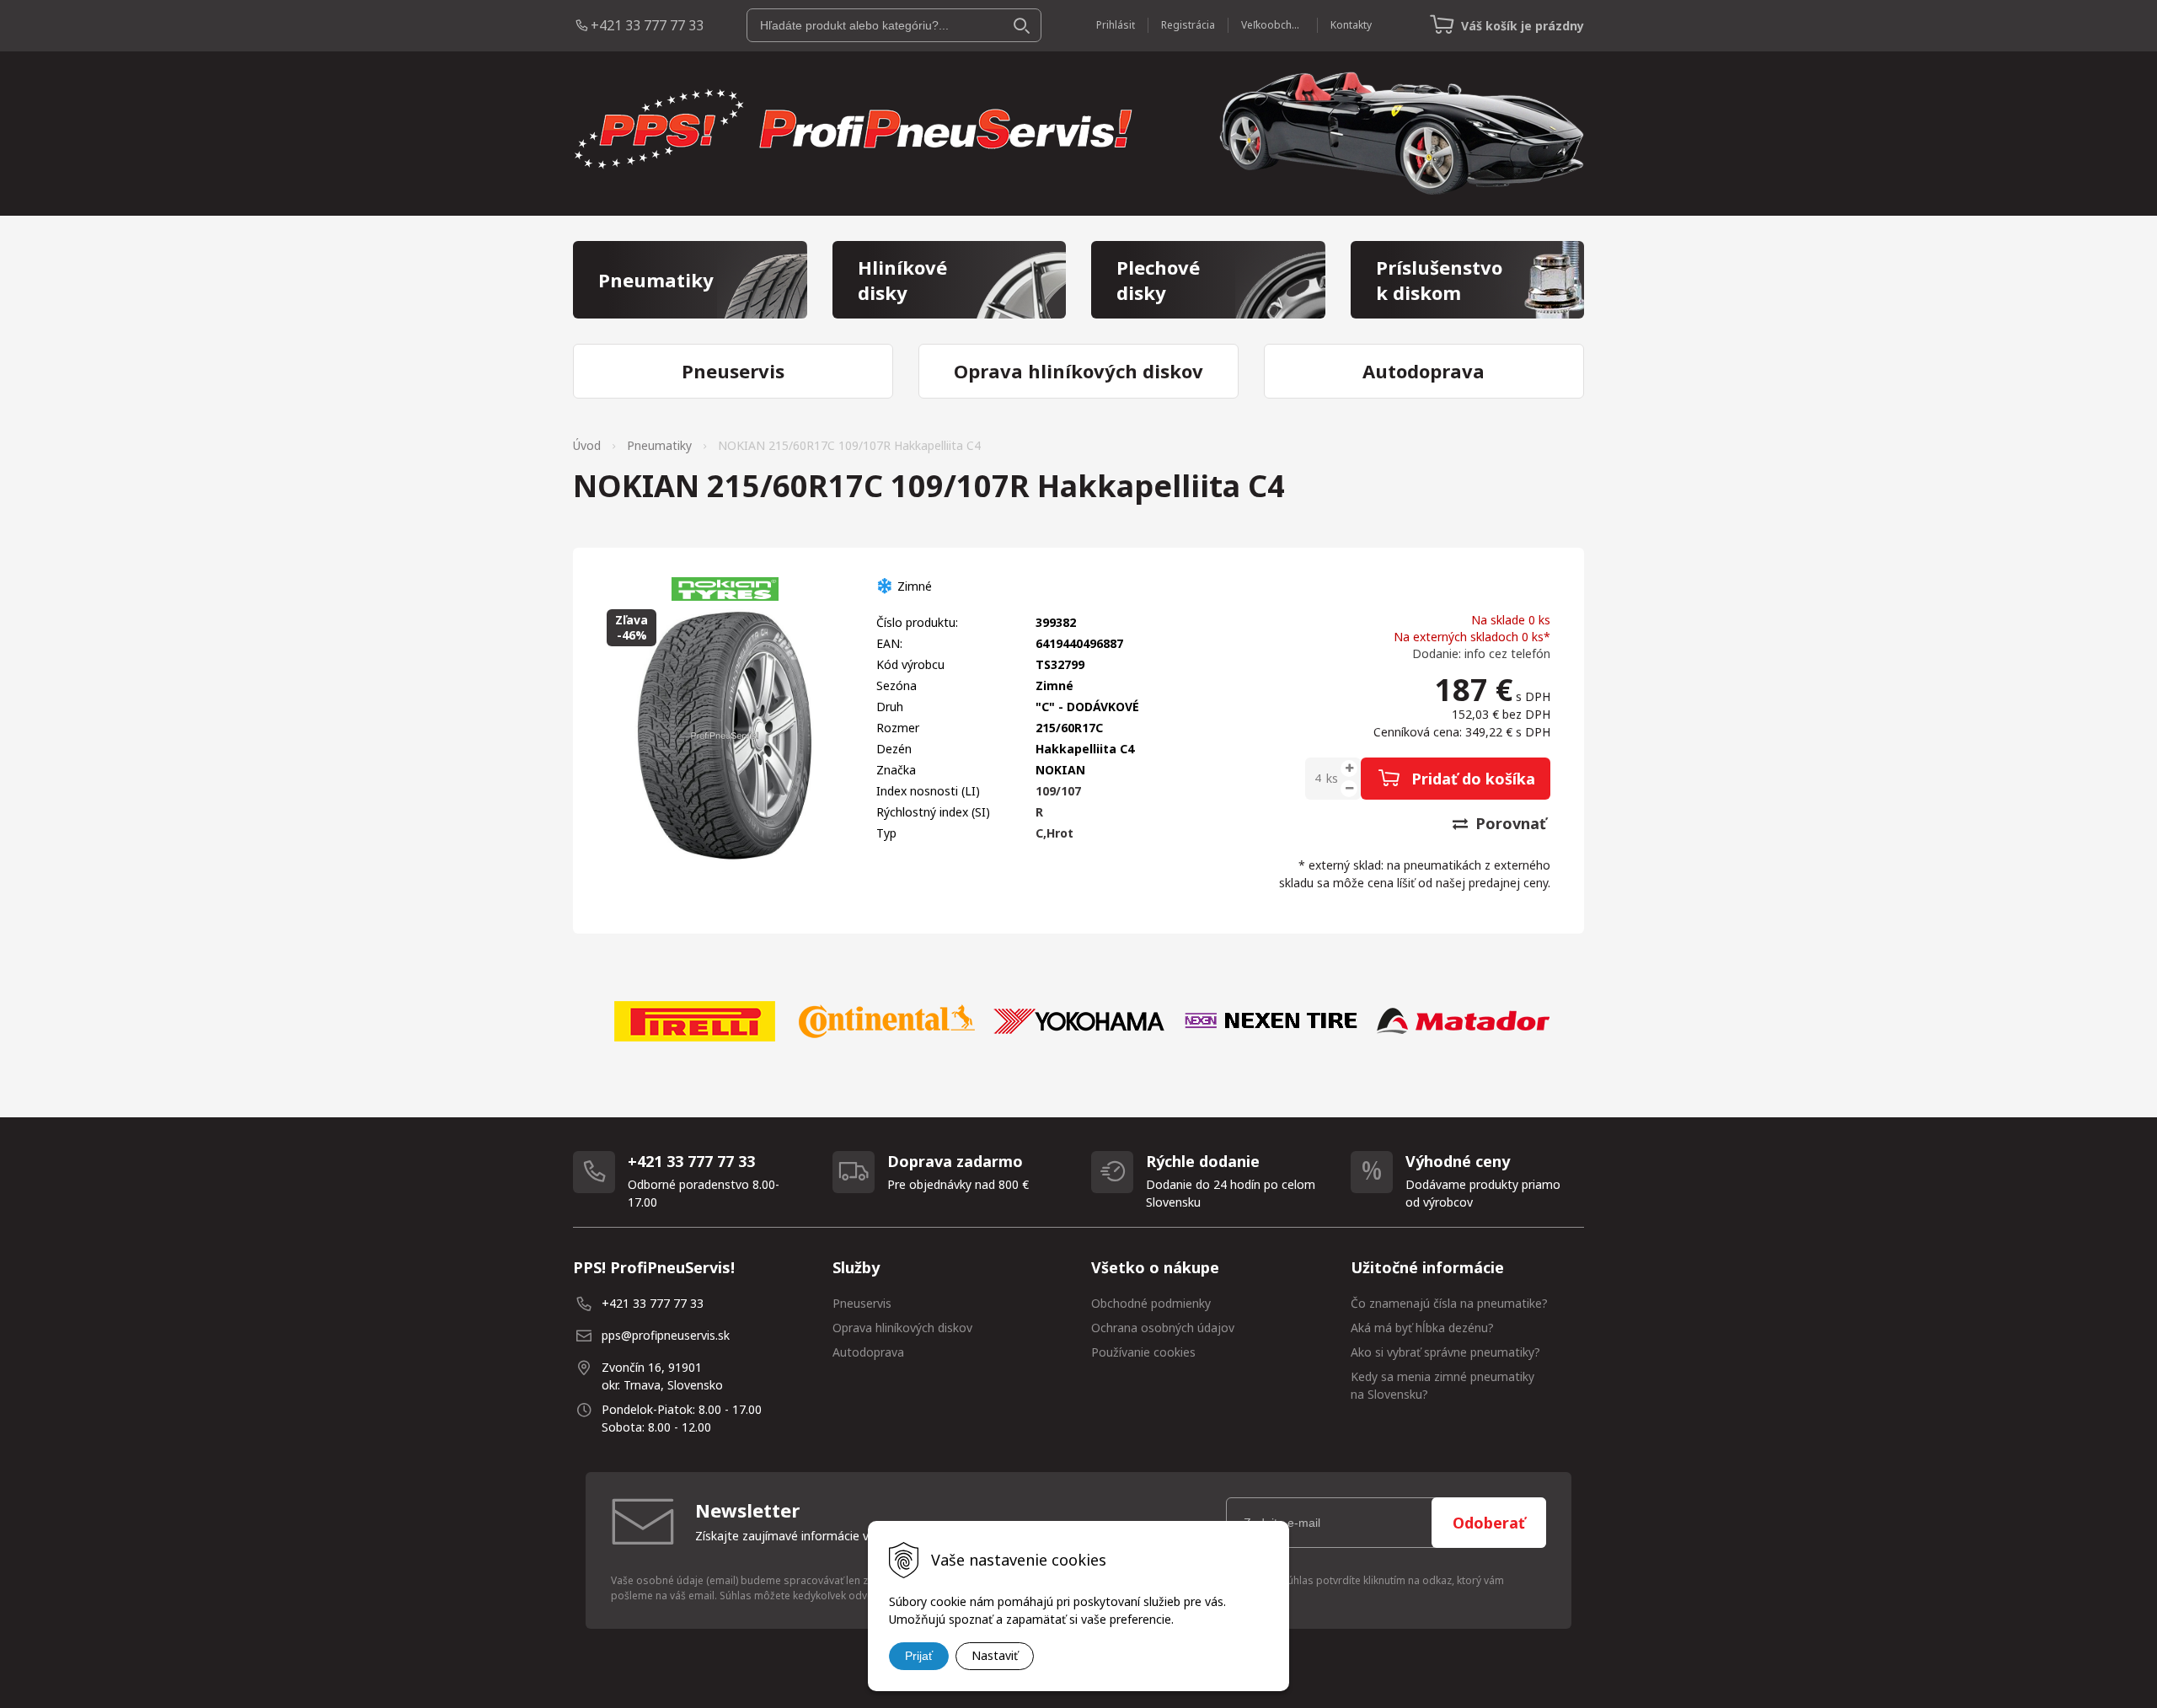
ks (1332, 778)
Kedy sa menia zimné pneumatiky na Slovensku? (1442, 1385)
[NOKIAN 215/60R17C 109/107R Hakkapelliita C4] (725, 736)
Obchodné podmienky (1151, 1303)
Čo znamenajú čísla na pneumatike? (1449, 1303)
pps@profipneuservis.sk (666, 1335)
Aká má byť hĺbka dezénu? (1422, 1328)
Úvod (587, 445)
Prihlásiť (1116, 25)
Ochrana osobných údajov (1163, 1328)
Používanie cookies (1143, 1352)
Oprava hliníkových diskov (902, 1328)
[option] (694, 1021)
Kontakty (1351, 25)
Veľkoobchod (1273, 25)
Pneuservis (862, 1303)
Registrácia (1188, 25)
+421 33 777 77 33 (647, 25)
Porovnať (1509, 823)
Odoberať (1489, 1523)
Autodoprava (868, 1352)
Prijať (919, 1656)
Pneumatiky (659, 445)
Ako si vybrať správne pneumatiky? (1445, 1352)
